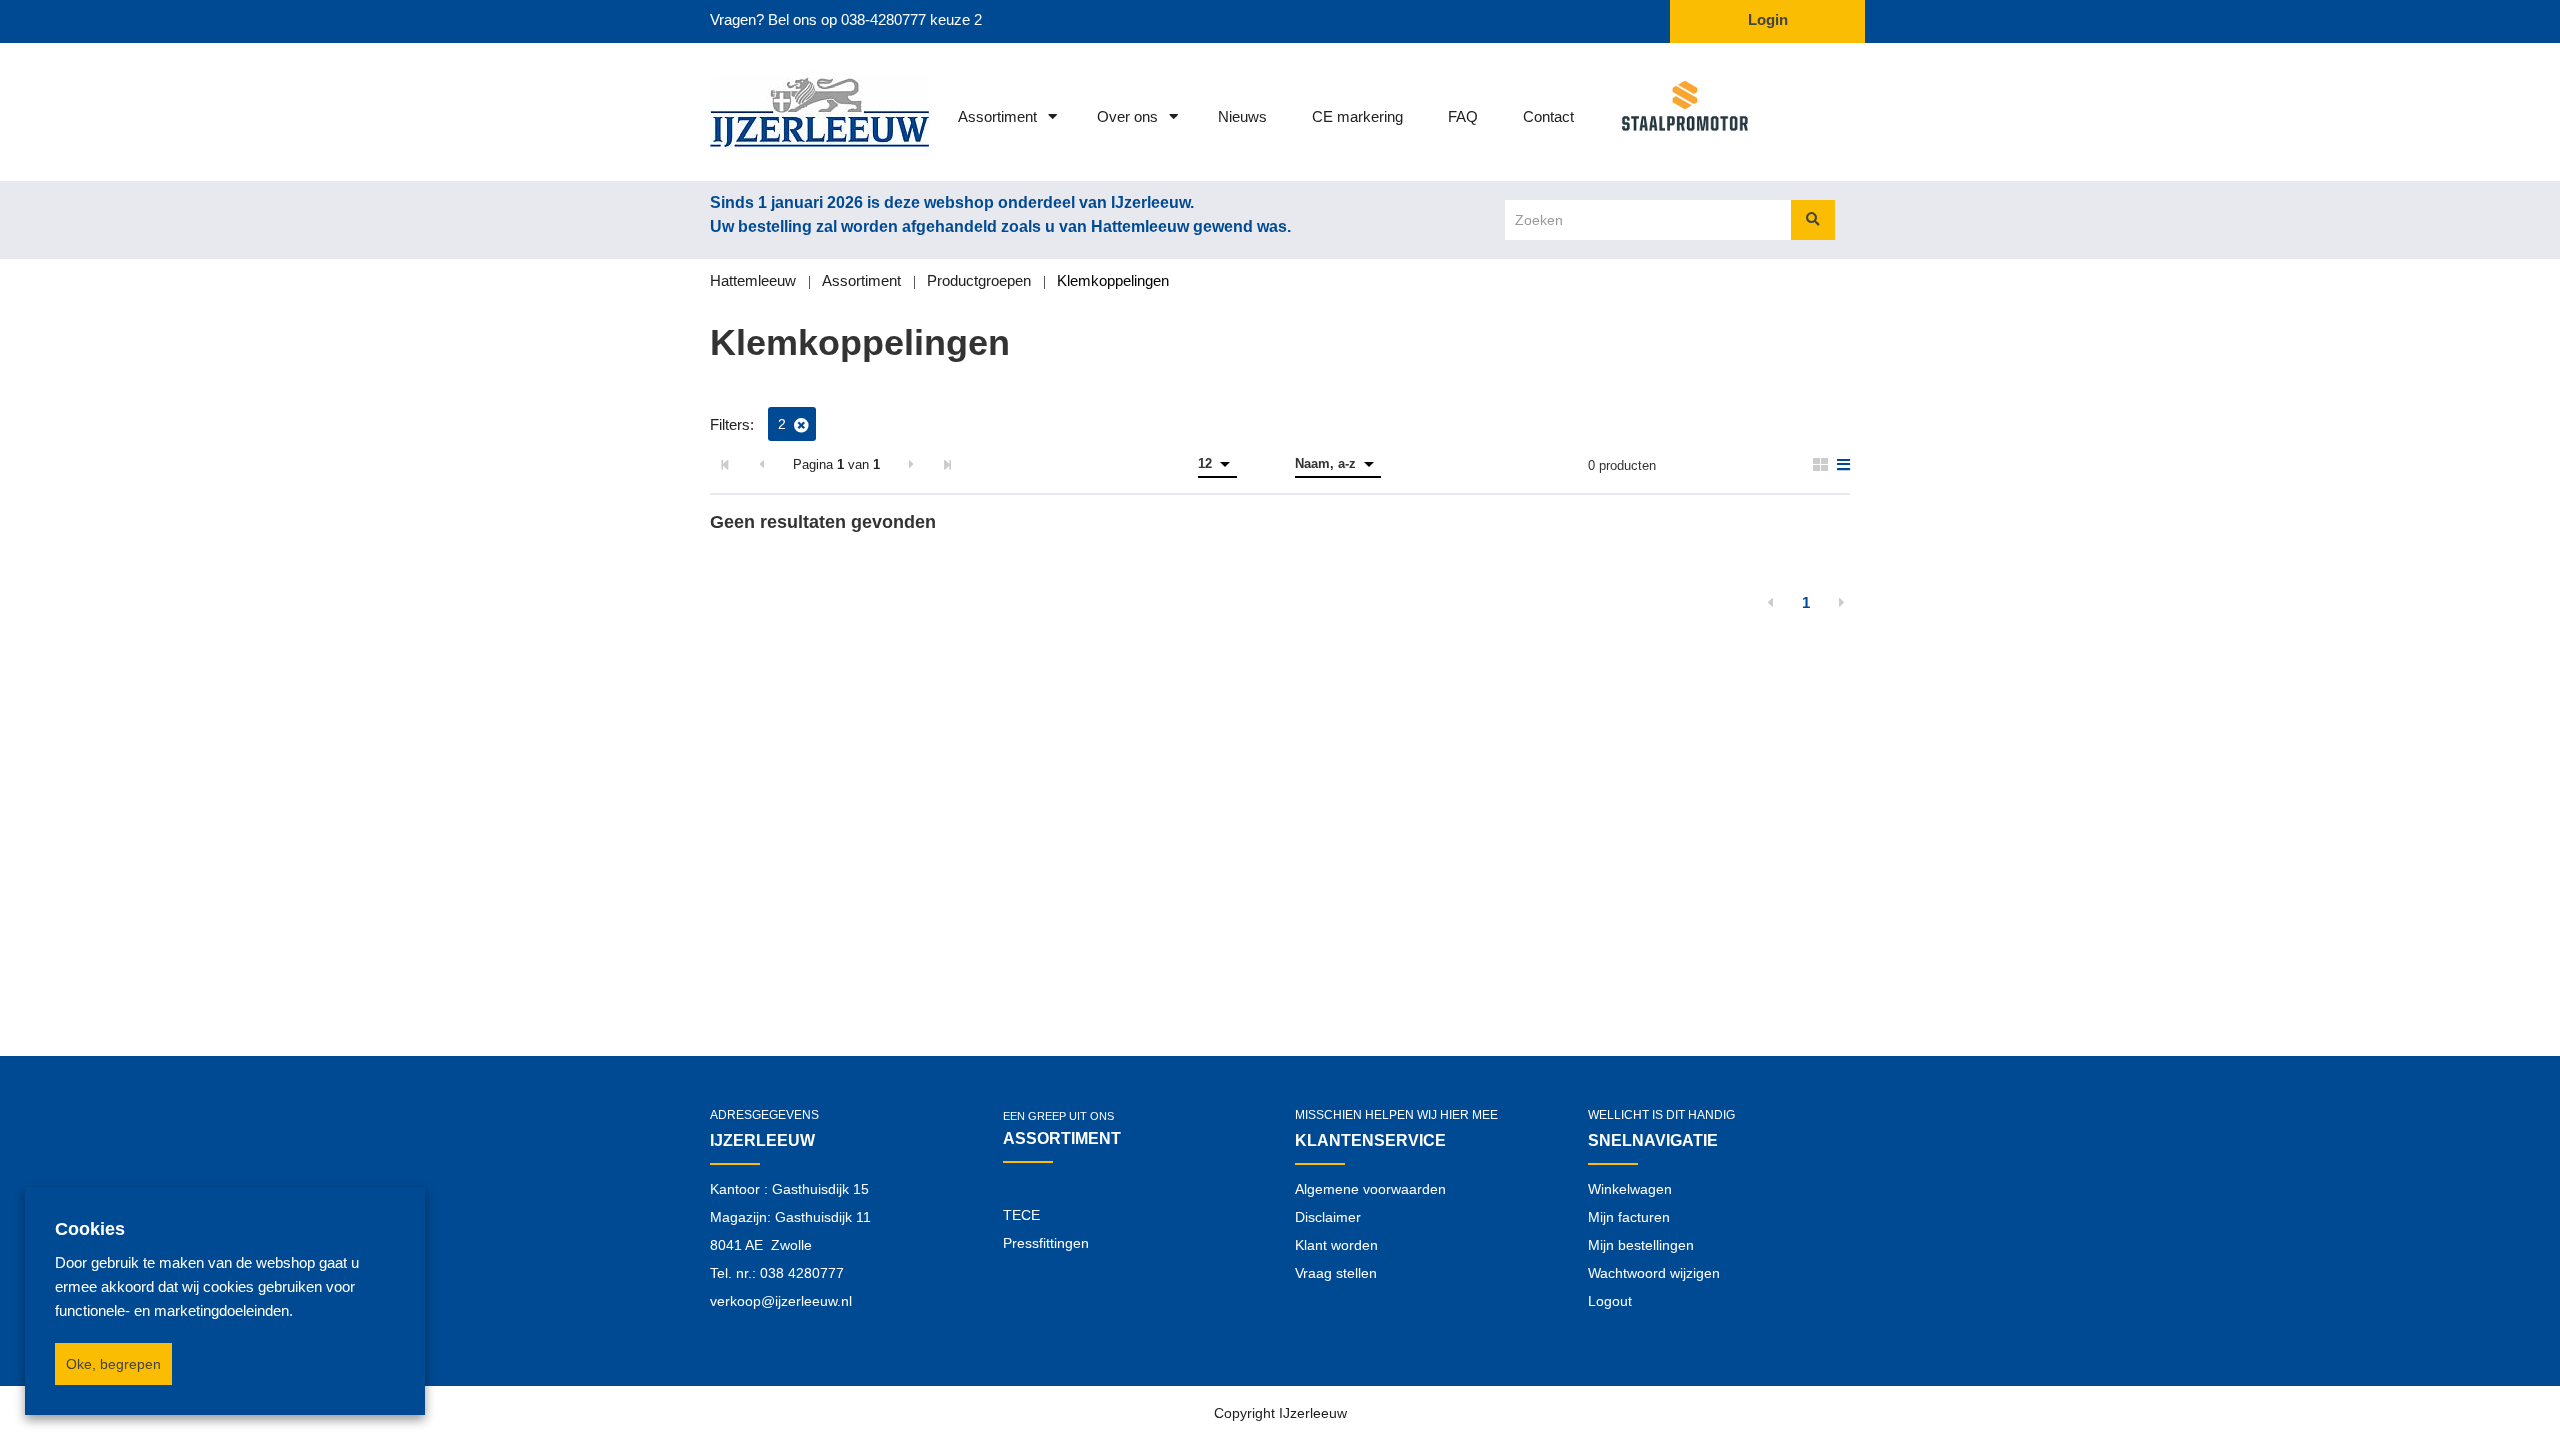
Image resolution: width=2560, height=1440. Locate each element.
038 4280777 (802, 1273)
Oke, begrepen (113, 1364)
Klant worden (1336, 1245)
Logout (1610, 1301)
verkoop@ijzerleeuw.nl (781, 1301)
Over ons (1127, 116)
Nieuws (1242, 116)
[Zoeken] (1813, 220)
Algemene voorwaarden (1370, 1189)
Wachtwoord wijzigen (1654, 1273)
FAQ (1463, 116)
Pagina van (836, 464)
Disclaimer (1328, 1217)
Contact (1548, 116)
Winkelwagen (1630, 1189)
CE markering (1357, 116)
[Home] (792, 112)
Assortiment (997, 116)
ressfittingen (1050, 1243)
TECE (1021, 1215)
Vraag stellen (1336, 1273)
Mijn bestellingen (1641, 1245)
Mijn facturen (1629, 1217)
